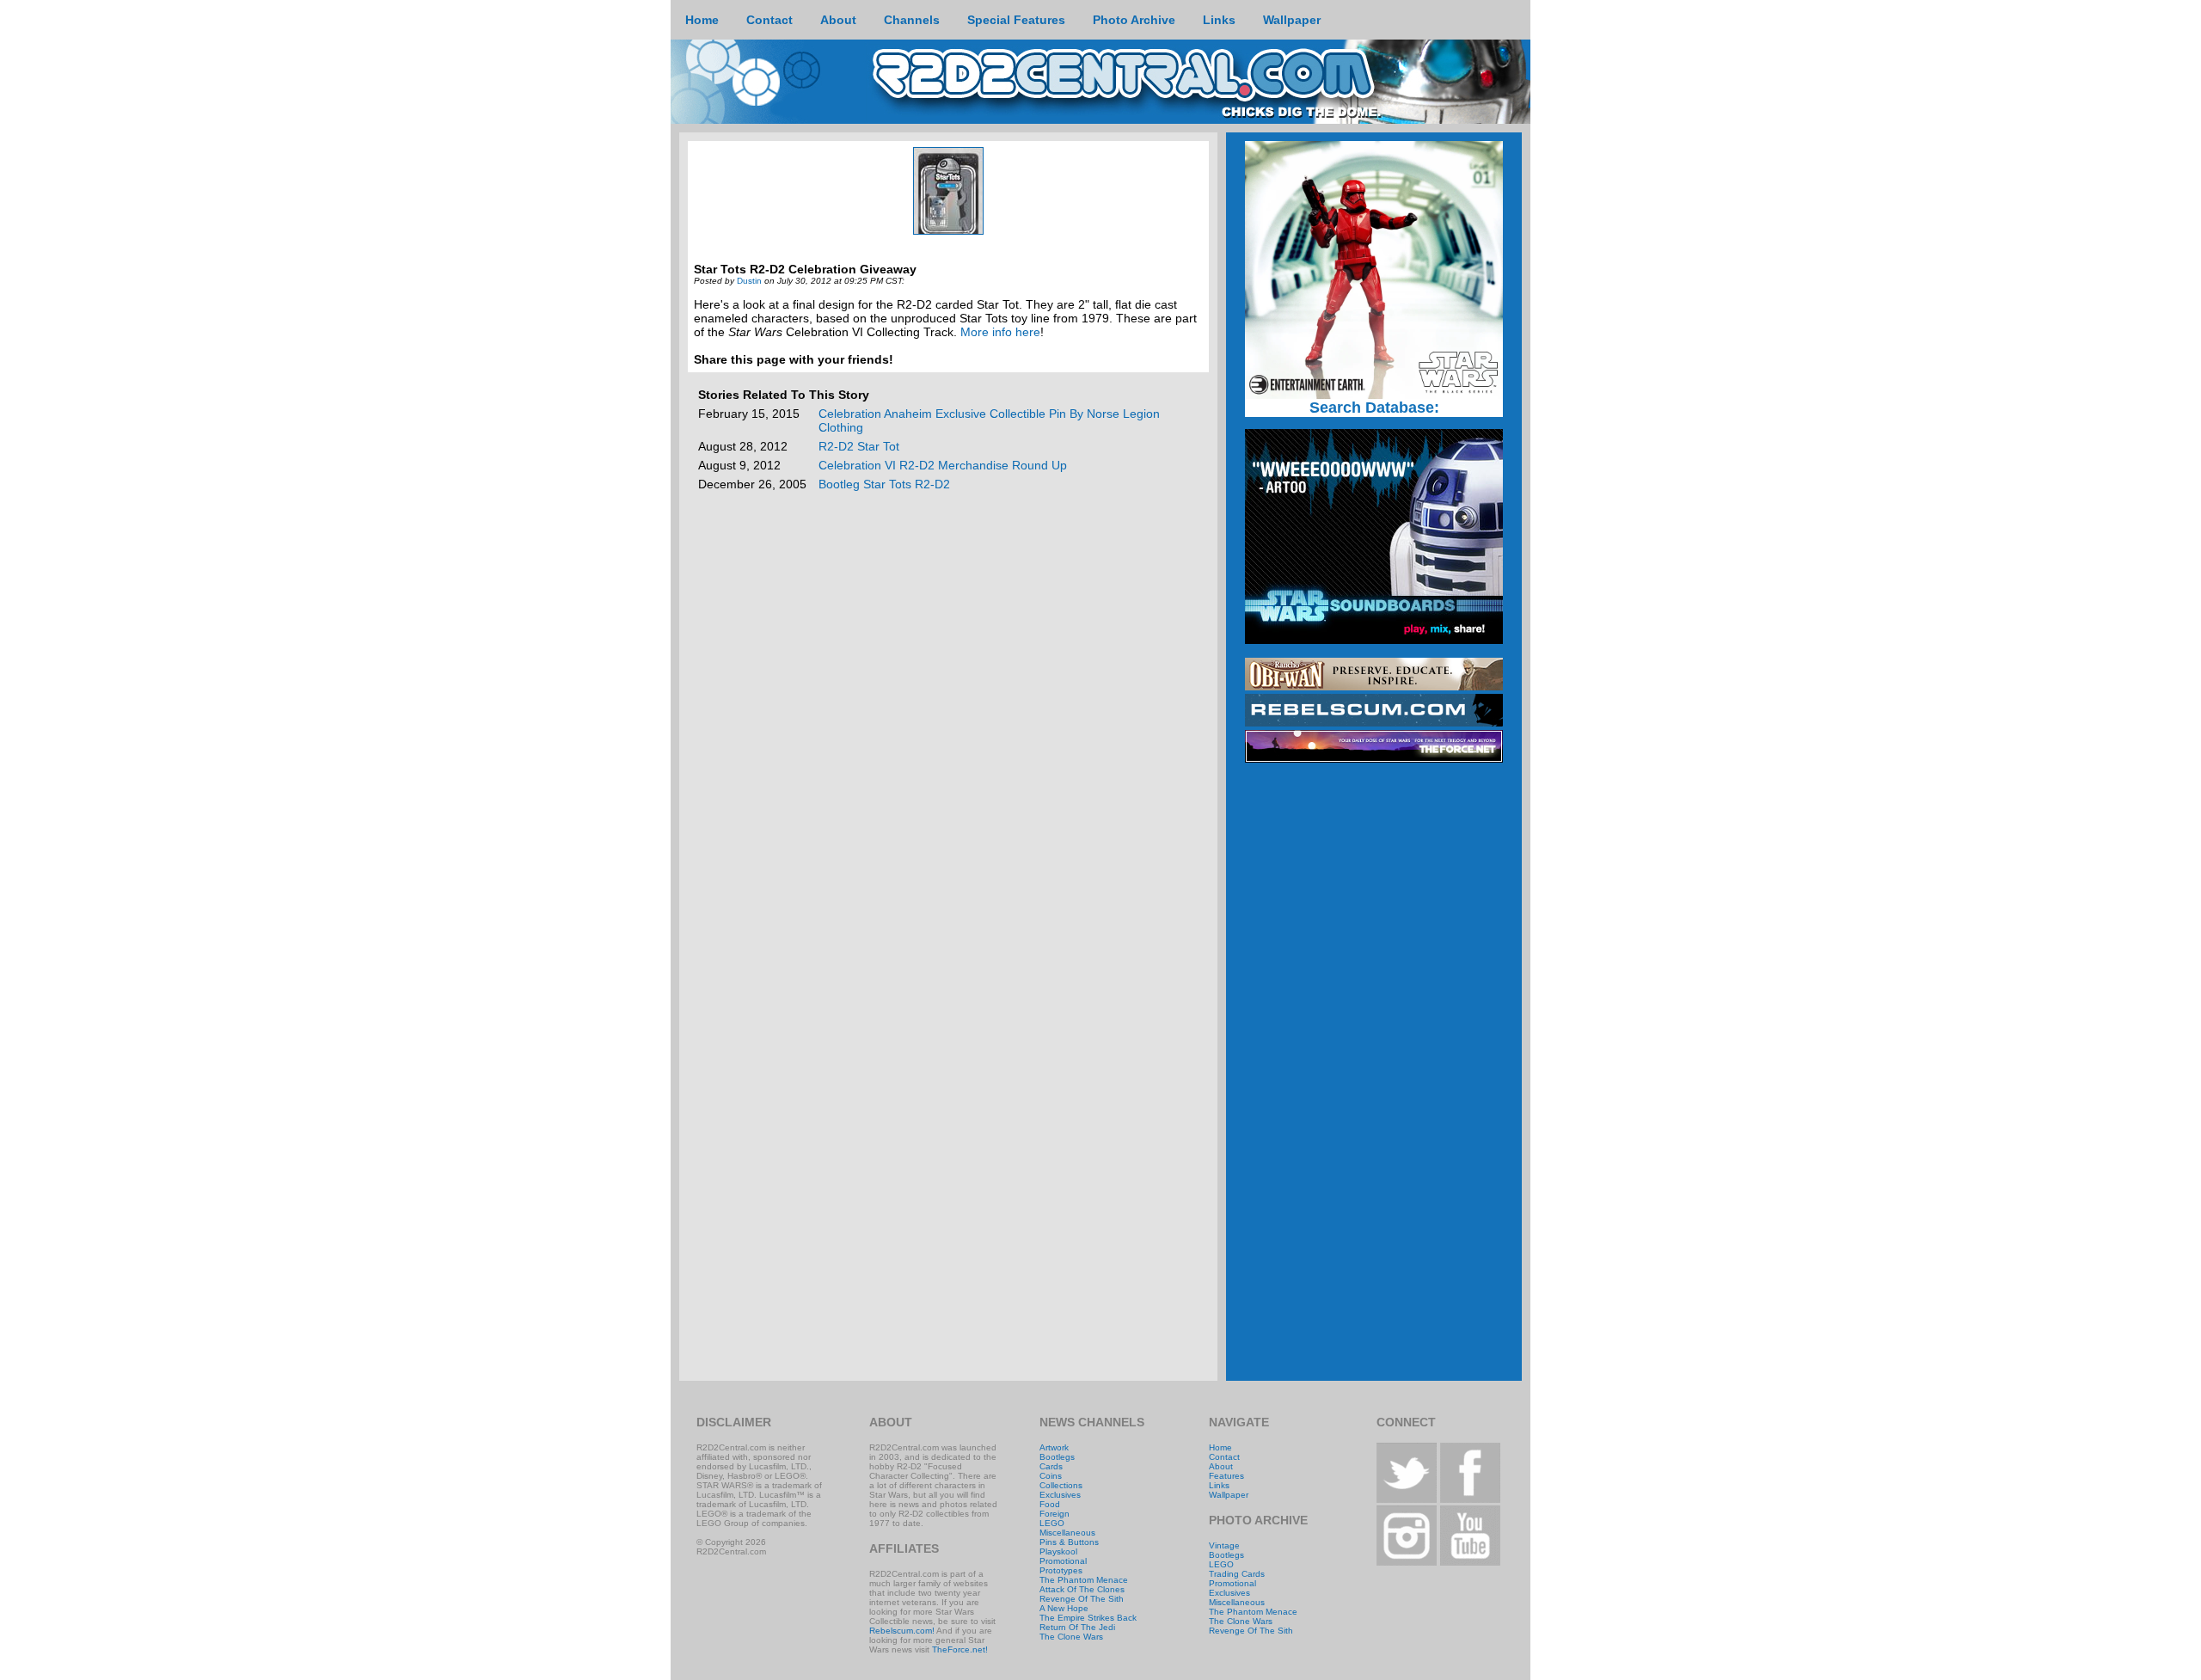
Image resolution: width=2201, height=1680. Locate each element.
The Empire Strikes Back (1088, 1618)
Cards (1051, 1466)
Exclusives (1060, 1495)
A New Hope (1064, 1608)
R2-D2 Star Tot (859, 446)
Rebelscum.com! (902, 1631)
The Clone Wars (1071, 1637)
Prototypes (1061, 1570)
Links (1219, 1485)
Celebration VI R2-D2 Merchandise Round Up (943, 465)
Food (1050, 1504)
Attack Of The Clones (1082, 1589)
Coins (1051, 1476)
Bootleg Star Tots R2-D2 (884, 484)
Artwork (1054, 1447)
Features (1226, 1476)
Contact (1224, 1457)
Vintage (1224, 1545)
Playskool (1058, 1551)
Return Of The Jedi (1077, 1627)
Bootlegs (1057, 1457)
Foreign (1055, 1514)
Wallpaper (1229, 1495)
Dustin (749, 281)
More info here (1000, 332)
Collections (1061, 1485)
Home (1220, 1447)
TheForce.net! (960, 1649)
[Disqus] (948, 717)
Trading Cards (1237, 1574)
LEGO (1052, 1523)
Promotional (1063, 1561)
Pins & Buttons (1069, 1542)
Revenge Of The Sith (1082, 1599)
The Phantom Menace (1084, 1580)
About (1221, 1466)
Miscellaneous (1067, 1533)
